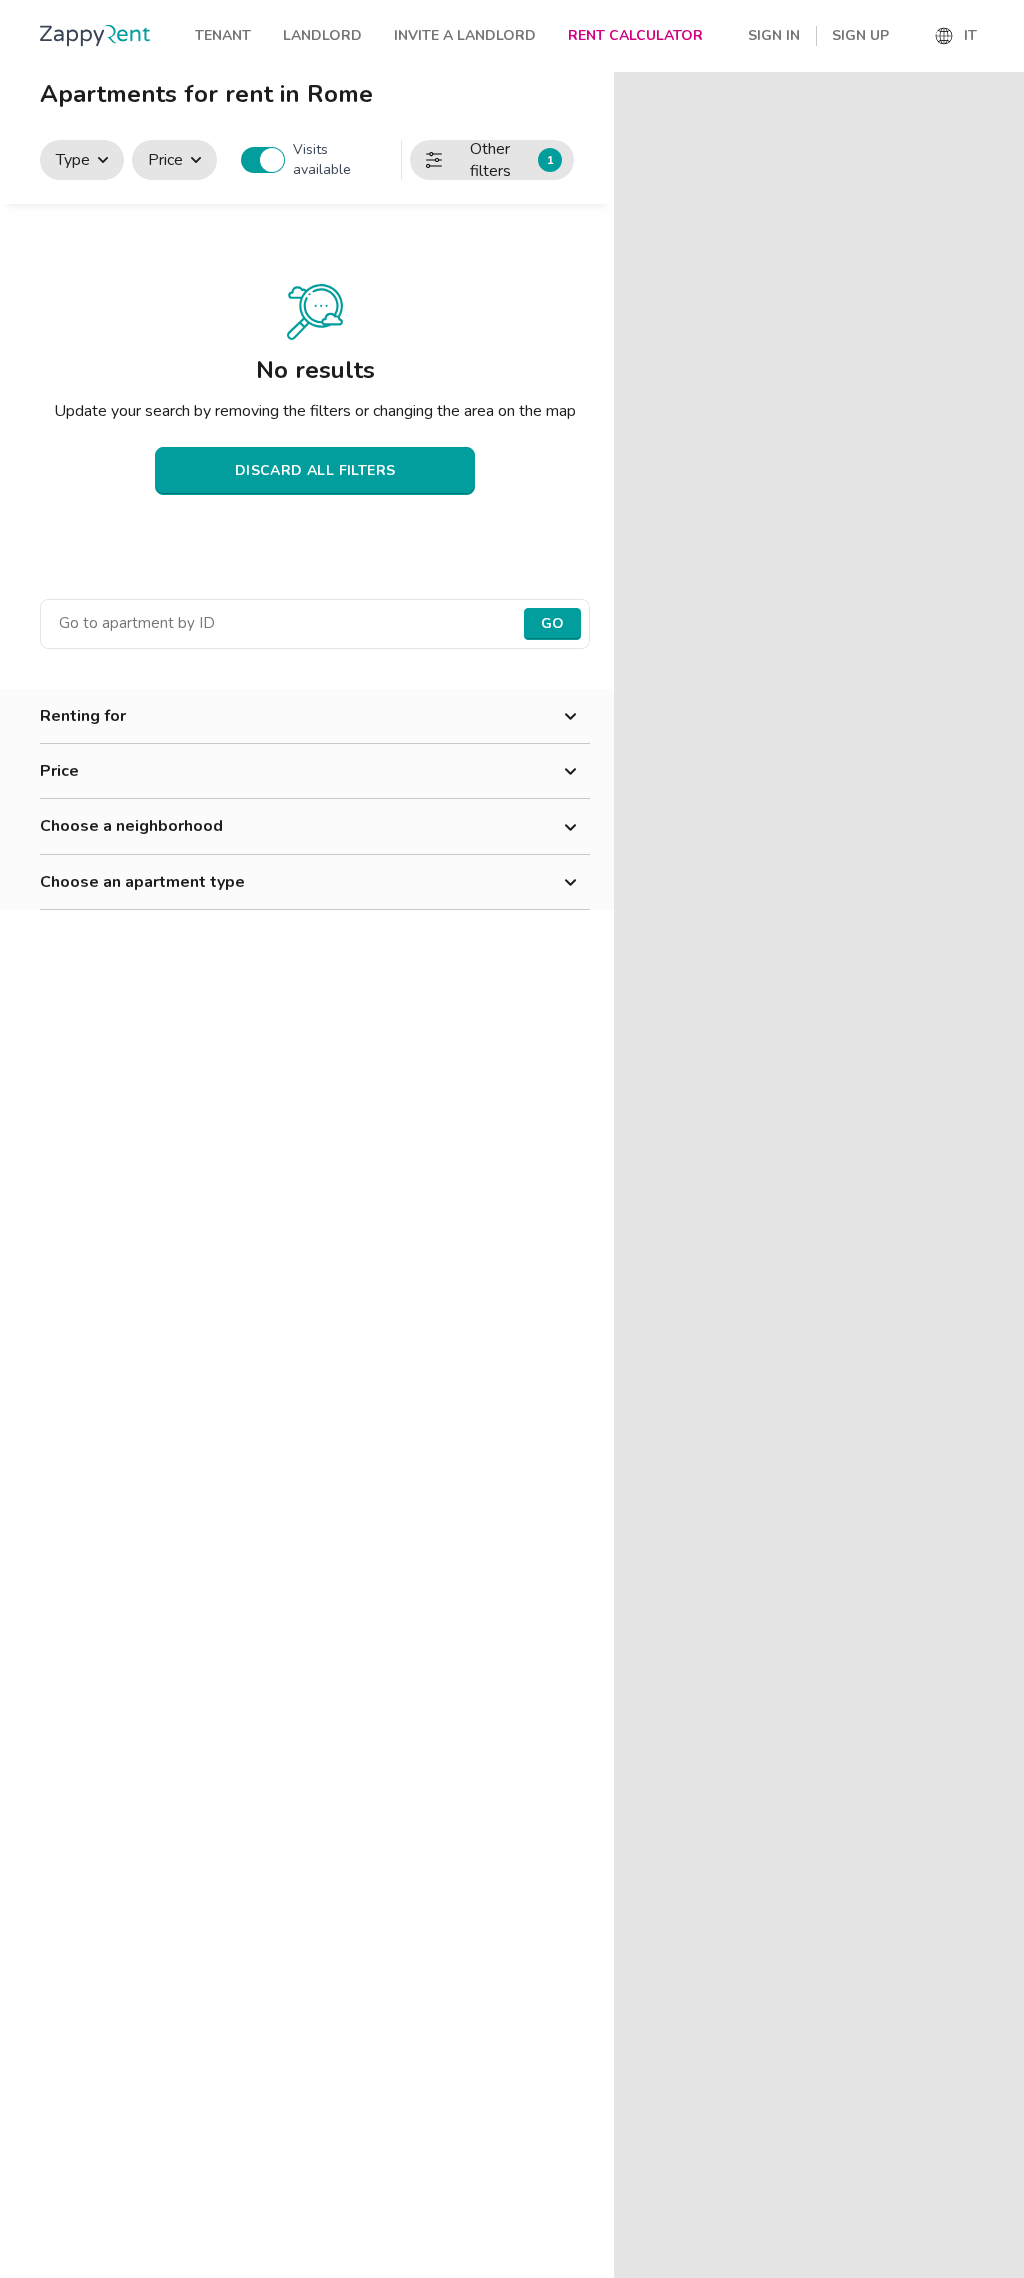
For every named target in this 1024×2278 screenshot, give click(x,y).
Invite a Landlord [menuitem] (465, 35)
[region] (819, 1175)
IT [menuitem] (970, 35)
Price (165, 160)
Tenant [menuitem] (223, 35)
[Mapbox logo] (664, 2260)
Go (553, 623)
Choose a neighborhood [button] (131, 826)
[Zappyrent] (95, 35)
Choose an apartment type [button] (142, 882)
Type (73, 160)
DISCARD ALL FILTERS (315, 470)
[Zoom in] (999, 96)
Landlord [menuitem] (322, 35)
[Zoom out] (999, 125)
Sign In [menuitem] (774, 35)
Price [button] (59, 771)
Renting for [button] (83, 716)
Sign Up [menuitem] (860, 35)
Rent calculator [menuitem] (635, 35)
